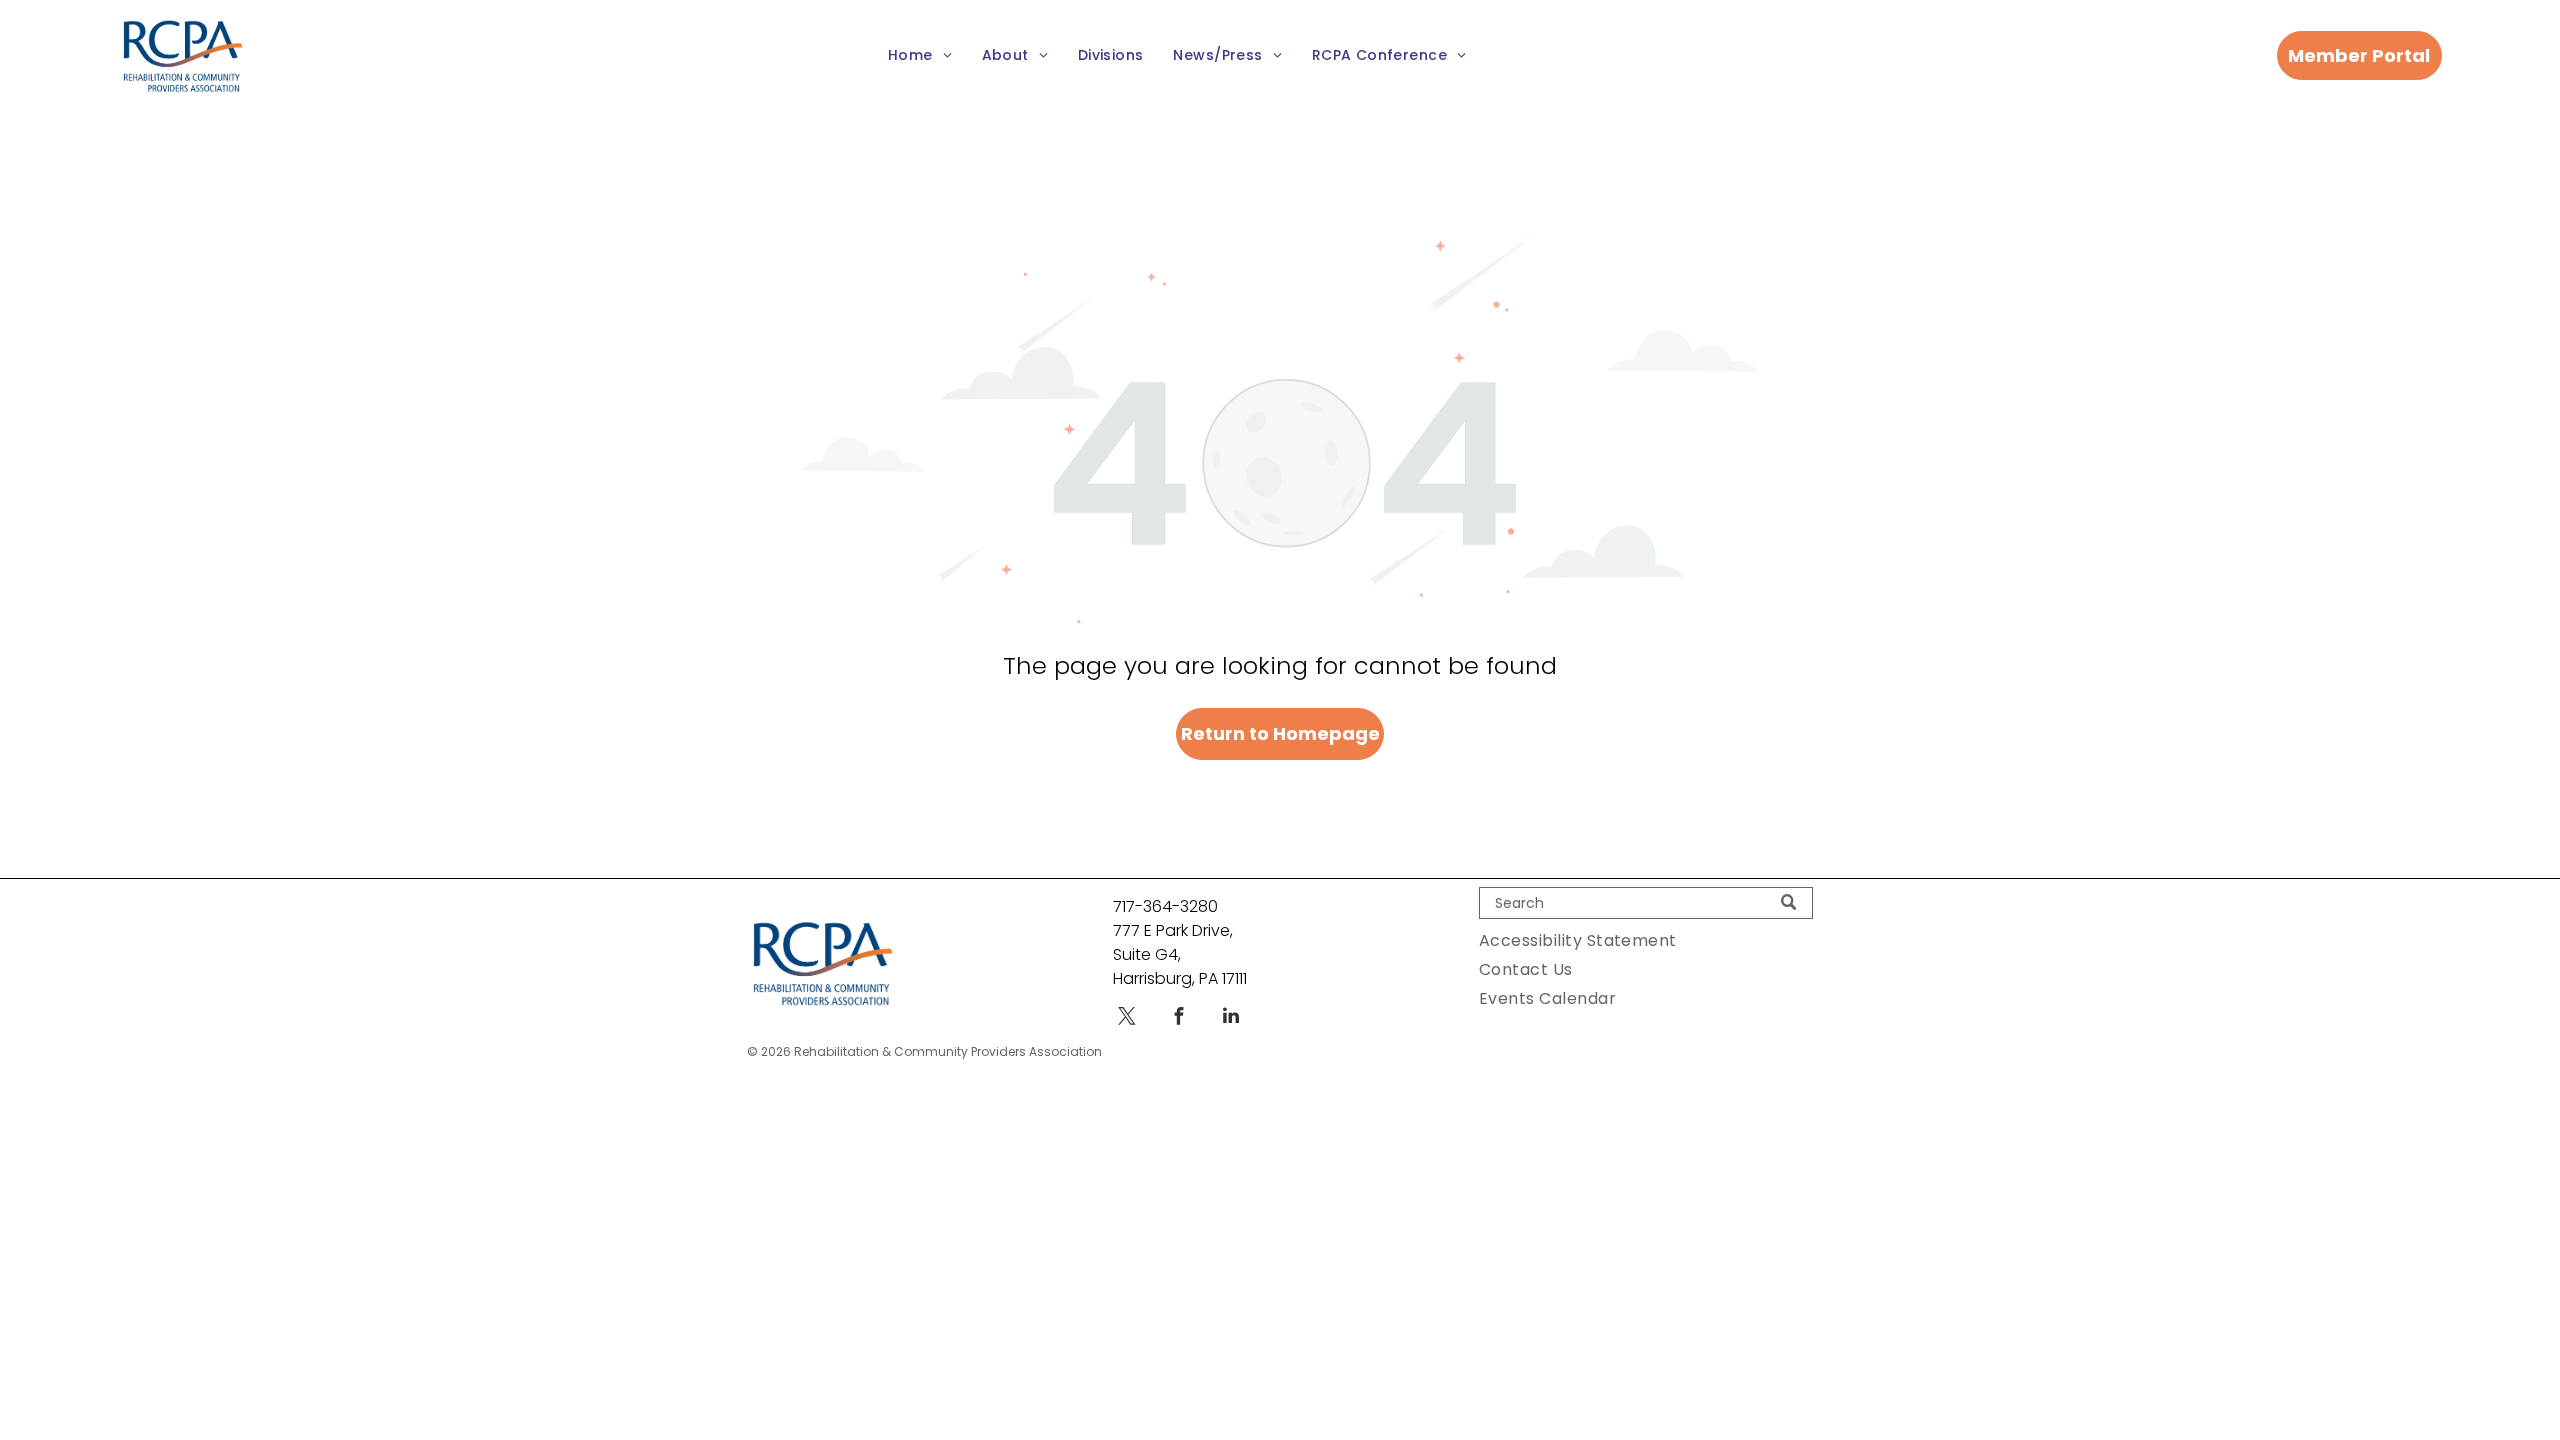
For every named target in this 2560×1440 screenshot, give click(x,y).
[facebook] (1179, 1018)
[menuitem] (920, 56)
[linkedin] (1231, 1018)
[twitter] (1127, 1018)
